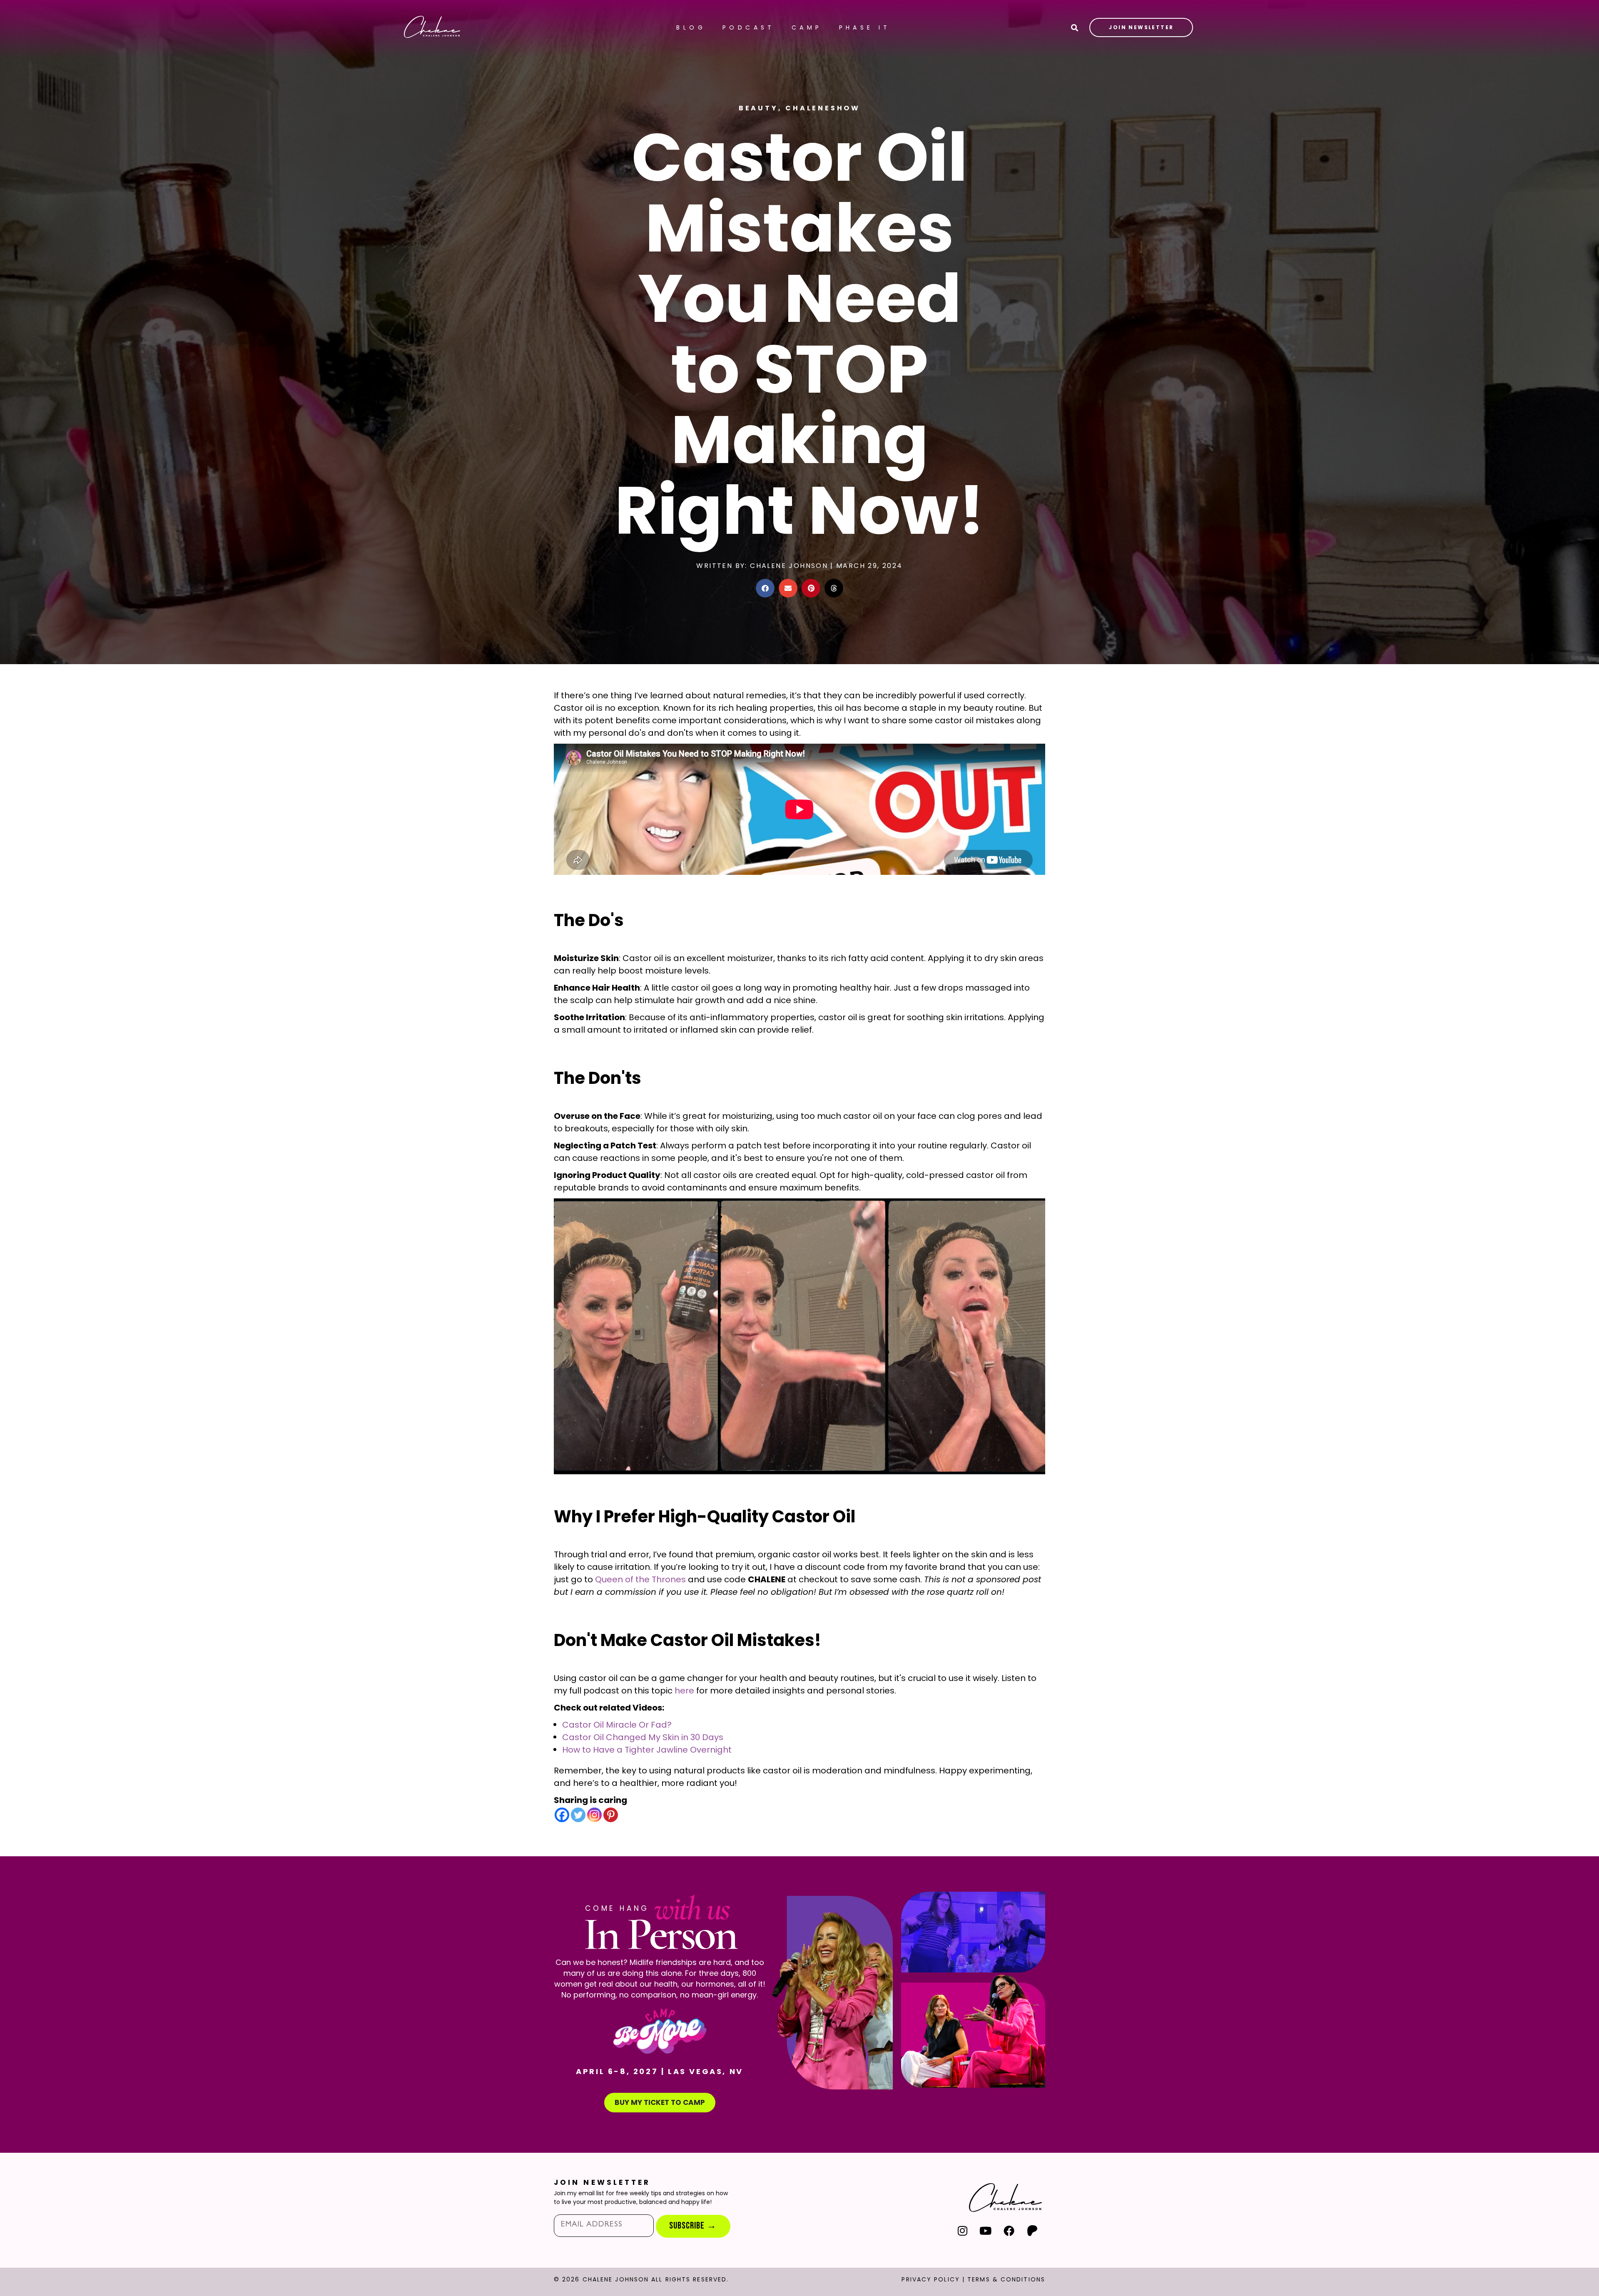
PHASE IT (865, 27)
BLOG (691, 27)
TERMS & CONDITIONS (1006, 2279)
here (684, 1691)
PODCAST (749, 27)
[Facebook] (562, 1815)
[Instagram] (594, 1815)
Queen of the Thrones (640, 1579)
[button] (765, 588)
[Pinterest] (611, 1815)
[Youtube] (986, 2230)
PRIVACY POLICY (930, 2279)
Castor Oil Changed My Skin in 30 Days (643, 1737)
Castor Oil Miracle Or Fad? (617, 1725)
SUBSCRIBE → (693, 2226)
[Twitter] (578, 1815)
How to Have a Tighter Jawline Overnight (647, 1750)
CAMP (807, 27)
